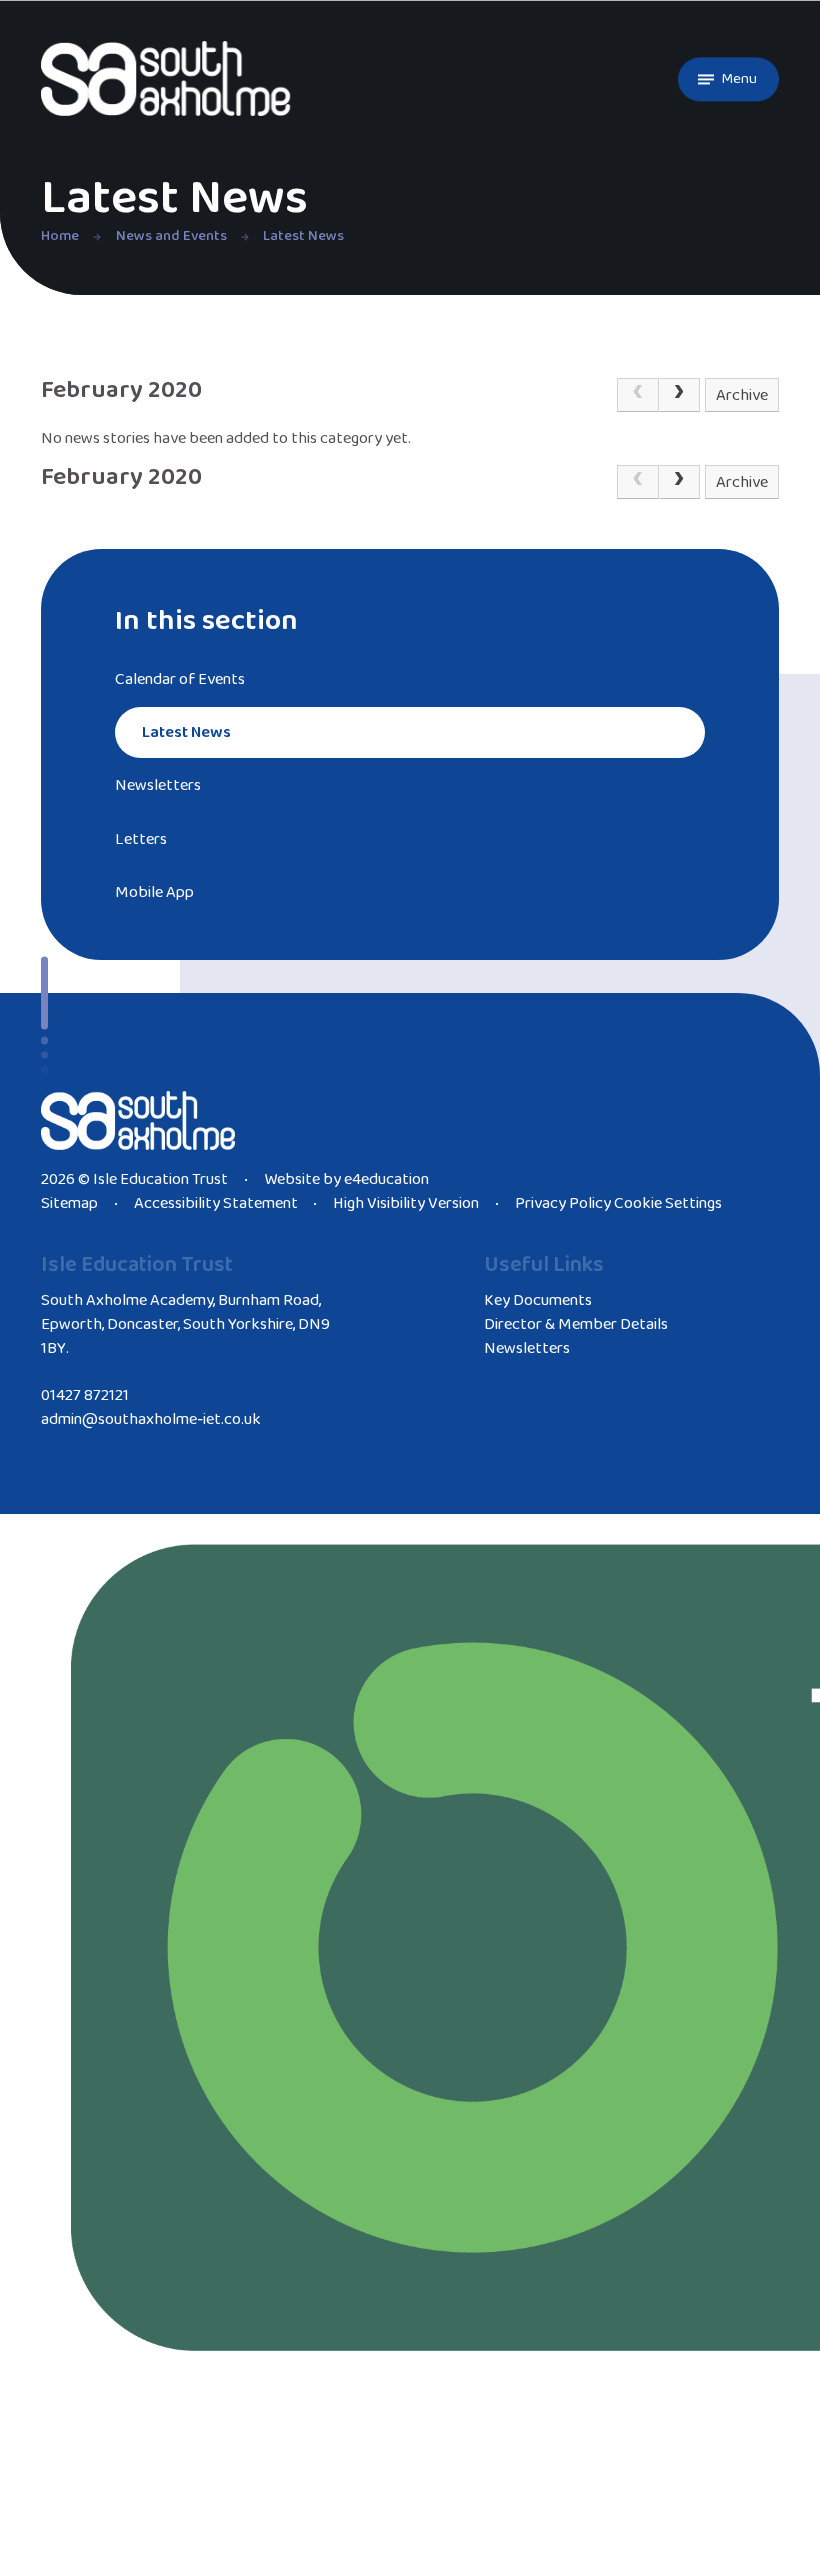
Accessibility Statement (216, 1203)
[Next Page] (680, 395)
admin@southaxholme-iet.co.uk (151, 1419)
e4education (386, 1179)
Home (60, 236)
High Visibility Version (406, 1203)
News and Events (171, 236)
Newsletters (527, 1348)
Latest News (303, 236)
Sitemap (69, 1203)
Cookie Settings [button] (668, 1203)
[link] (638, 395)
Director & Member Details (576, 1324)
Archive (742, 395)
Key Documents (538, 1300)
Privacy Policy (563, 1203)
